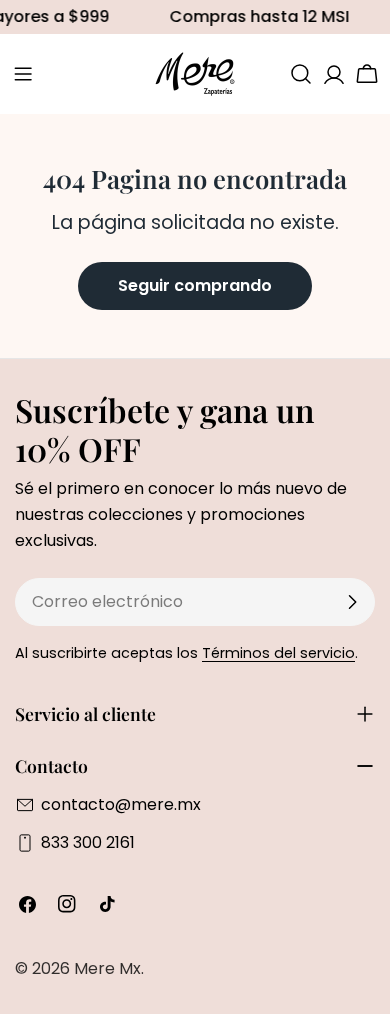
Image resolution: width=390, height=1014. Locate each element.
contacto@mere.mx (121, 804)
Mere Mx (107, 968)
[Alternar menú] (23, 74)
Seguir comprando (195, 285)
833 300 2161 (88, 842)
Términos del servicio (278, 653)
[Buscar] (301, 74)
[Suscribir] (352, 602)
